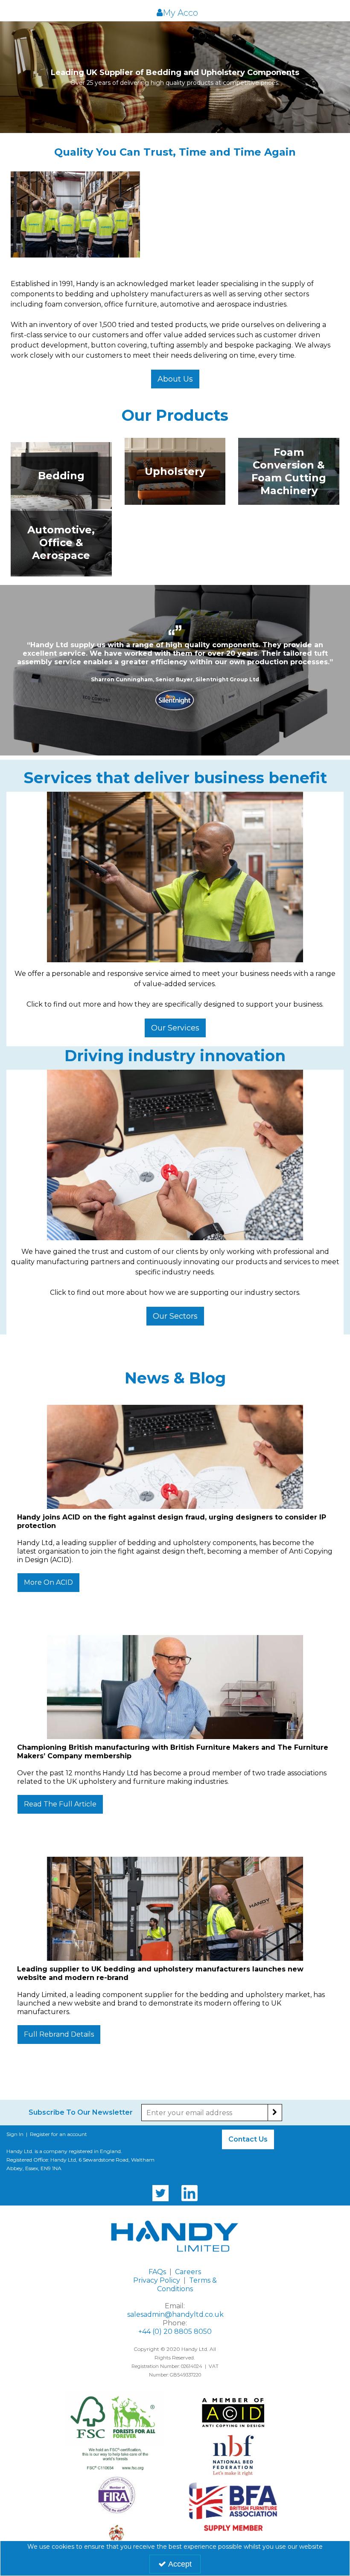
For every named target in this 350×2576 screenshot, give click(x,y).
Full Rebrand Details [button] (59, 2034)
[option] (175, 670)
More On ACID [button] (48, 1582)
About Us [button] (175, 379)
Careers (188, 2272)
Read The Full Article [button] (60, 1804)
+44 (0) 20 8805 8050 (175, 2331)
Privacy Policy (157, 2280)
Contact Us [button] (248, 2139)
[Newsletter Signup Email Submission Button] (275, 2113)
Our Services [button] (175, 1028)
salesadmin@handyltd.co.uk (175, 2314)
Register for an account (58, 2134)
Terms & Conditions (187, 2285)
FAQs (157, 2272)
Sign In (15, 2134)
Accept (180, 2564)
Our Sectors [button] (175, 1316)
